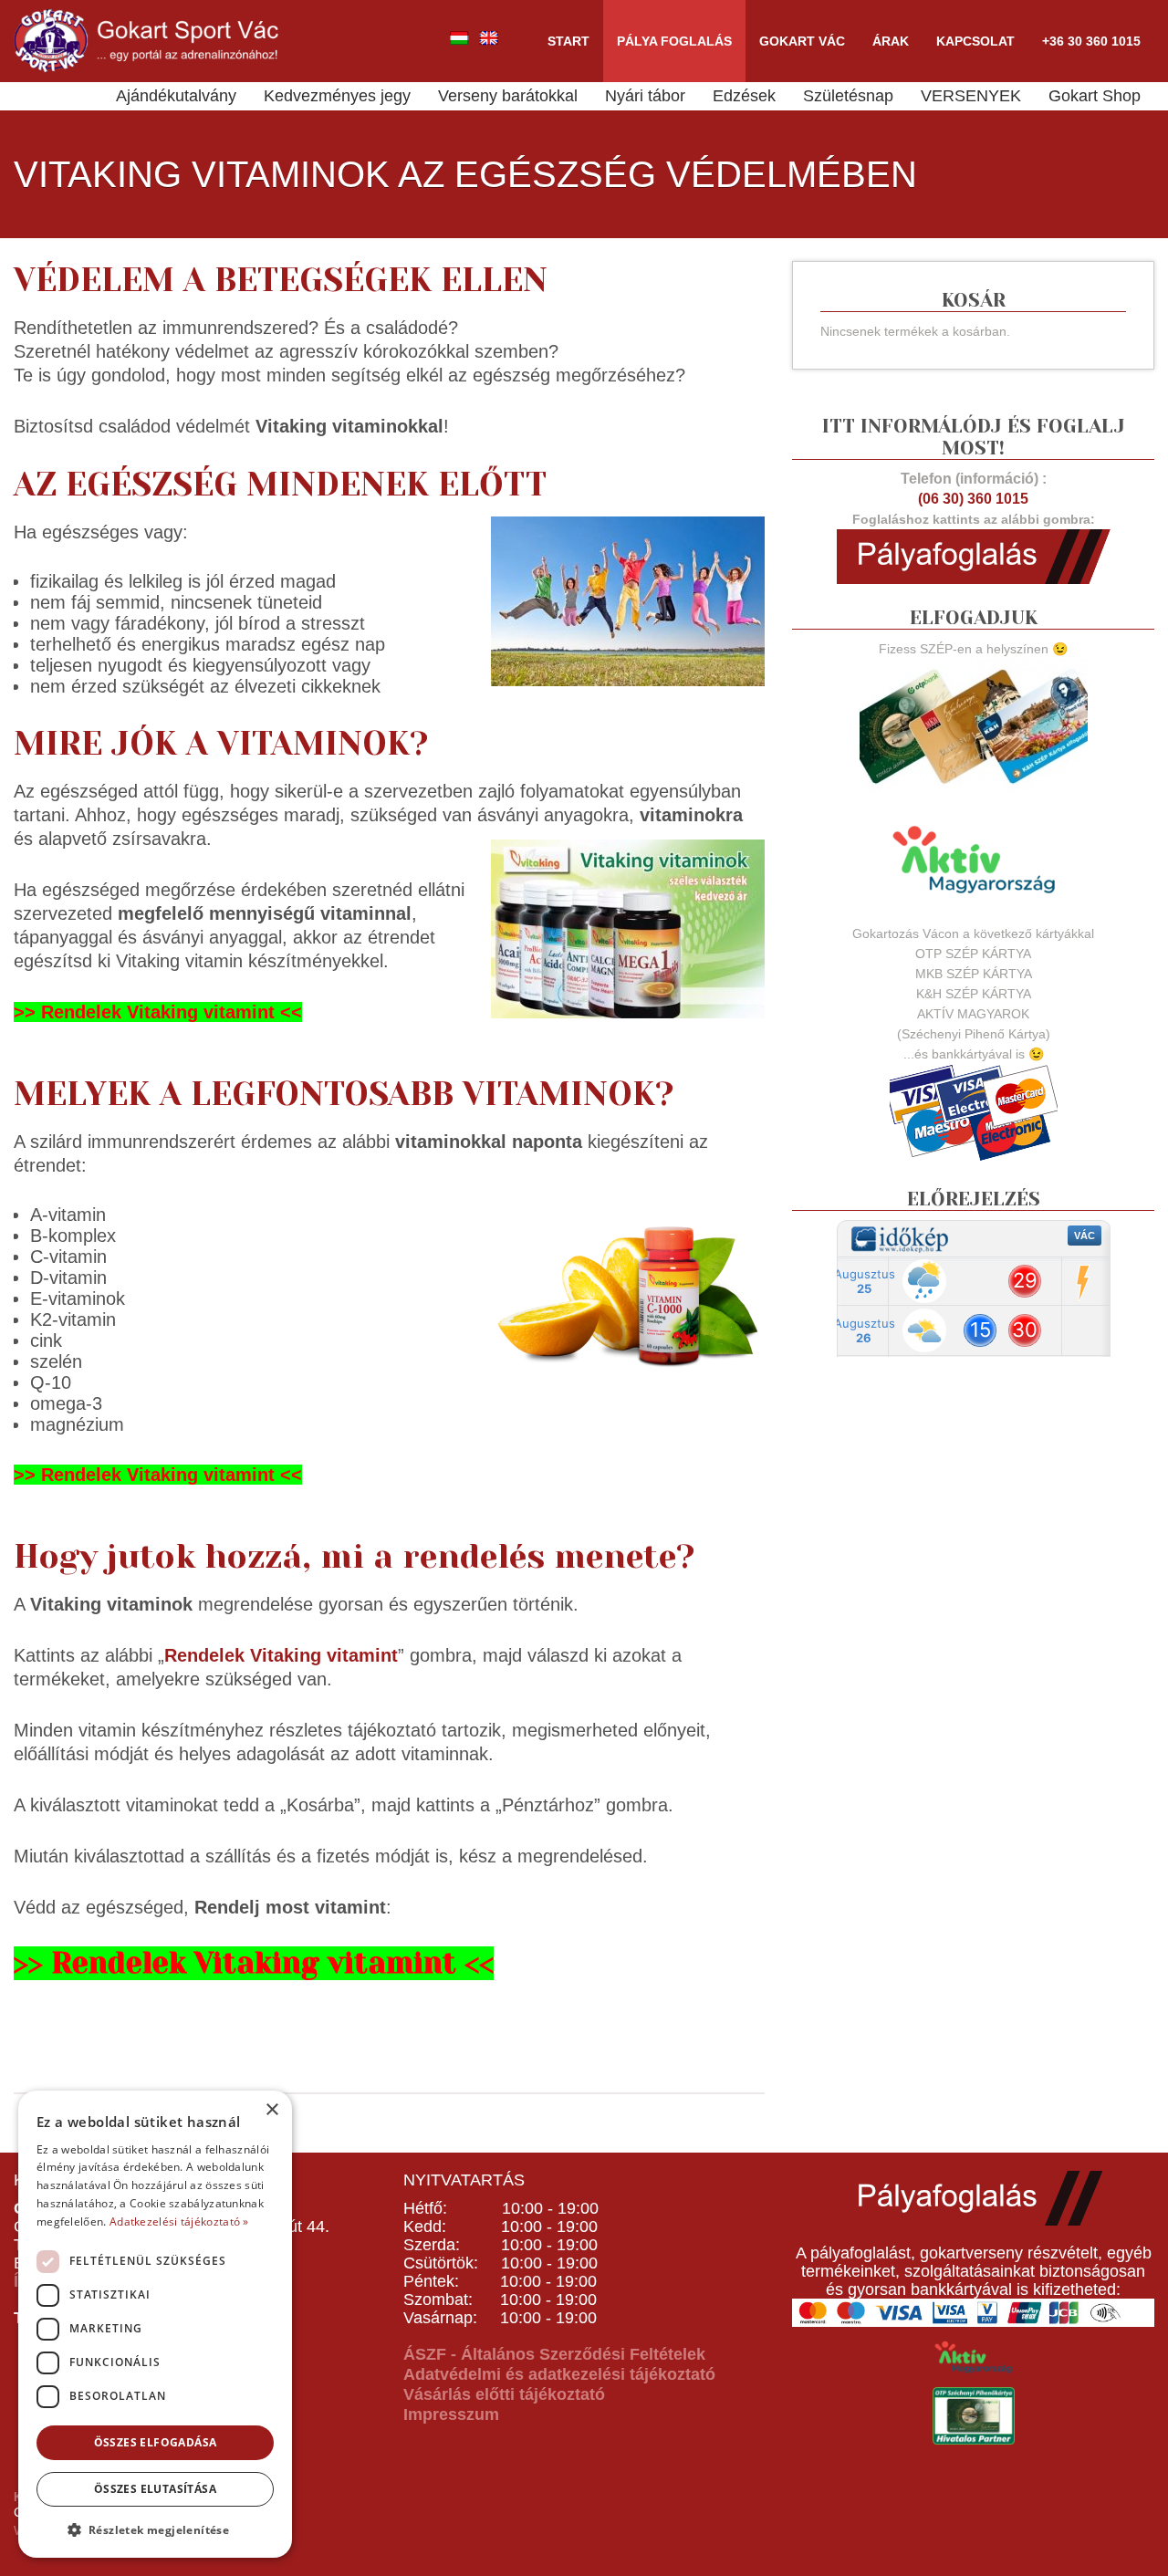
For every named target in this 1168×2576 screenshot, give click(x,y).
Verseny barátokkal (508, 96)
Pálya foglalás (674, 41)
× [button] (271, 2110)
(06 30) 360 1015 (973, 499)
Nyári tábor (645, 96)
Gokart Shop (1095, 96)
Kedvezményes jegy (337, 96)
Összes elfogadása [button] (156, 2442)
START (568, 41)
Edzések (744, 96)
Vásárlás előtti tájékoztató (504, 2394)
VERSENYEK (971, 96)
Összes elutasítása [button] (155, 2489)
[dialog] (155, 2324)
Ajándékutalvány (176, 96)
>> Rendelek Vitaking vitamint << (158, 1012)
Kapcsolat (975, 41)
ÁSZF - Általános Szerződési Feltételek (554, 2354)
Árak (891, 41)
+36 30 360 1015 (1091, 41)
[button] (155, 2529)
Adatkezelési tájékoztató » (179, 2221)
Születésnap (848, 96)
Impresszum (451, 2414)
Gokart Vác (802, 41)
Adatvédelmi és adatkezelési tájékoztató (559, 2374)
